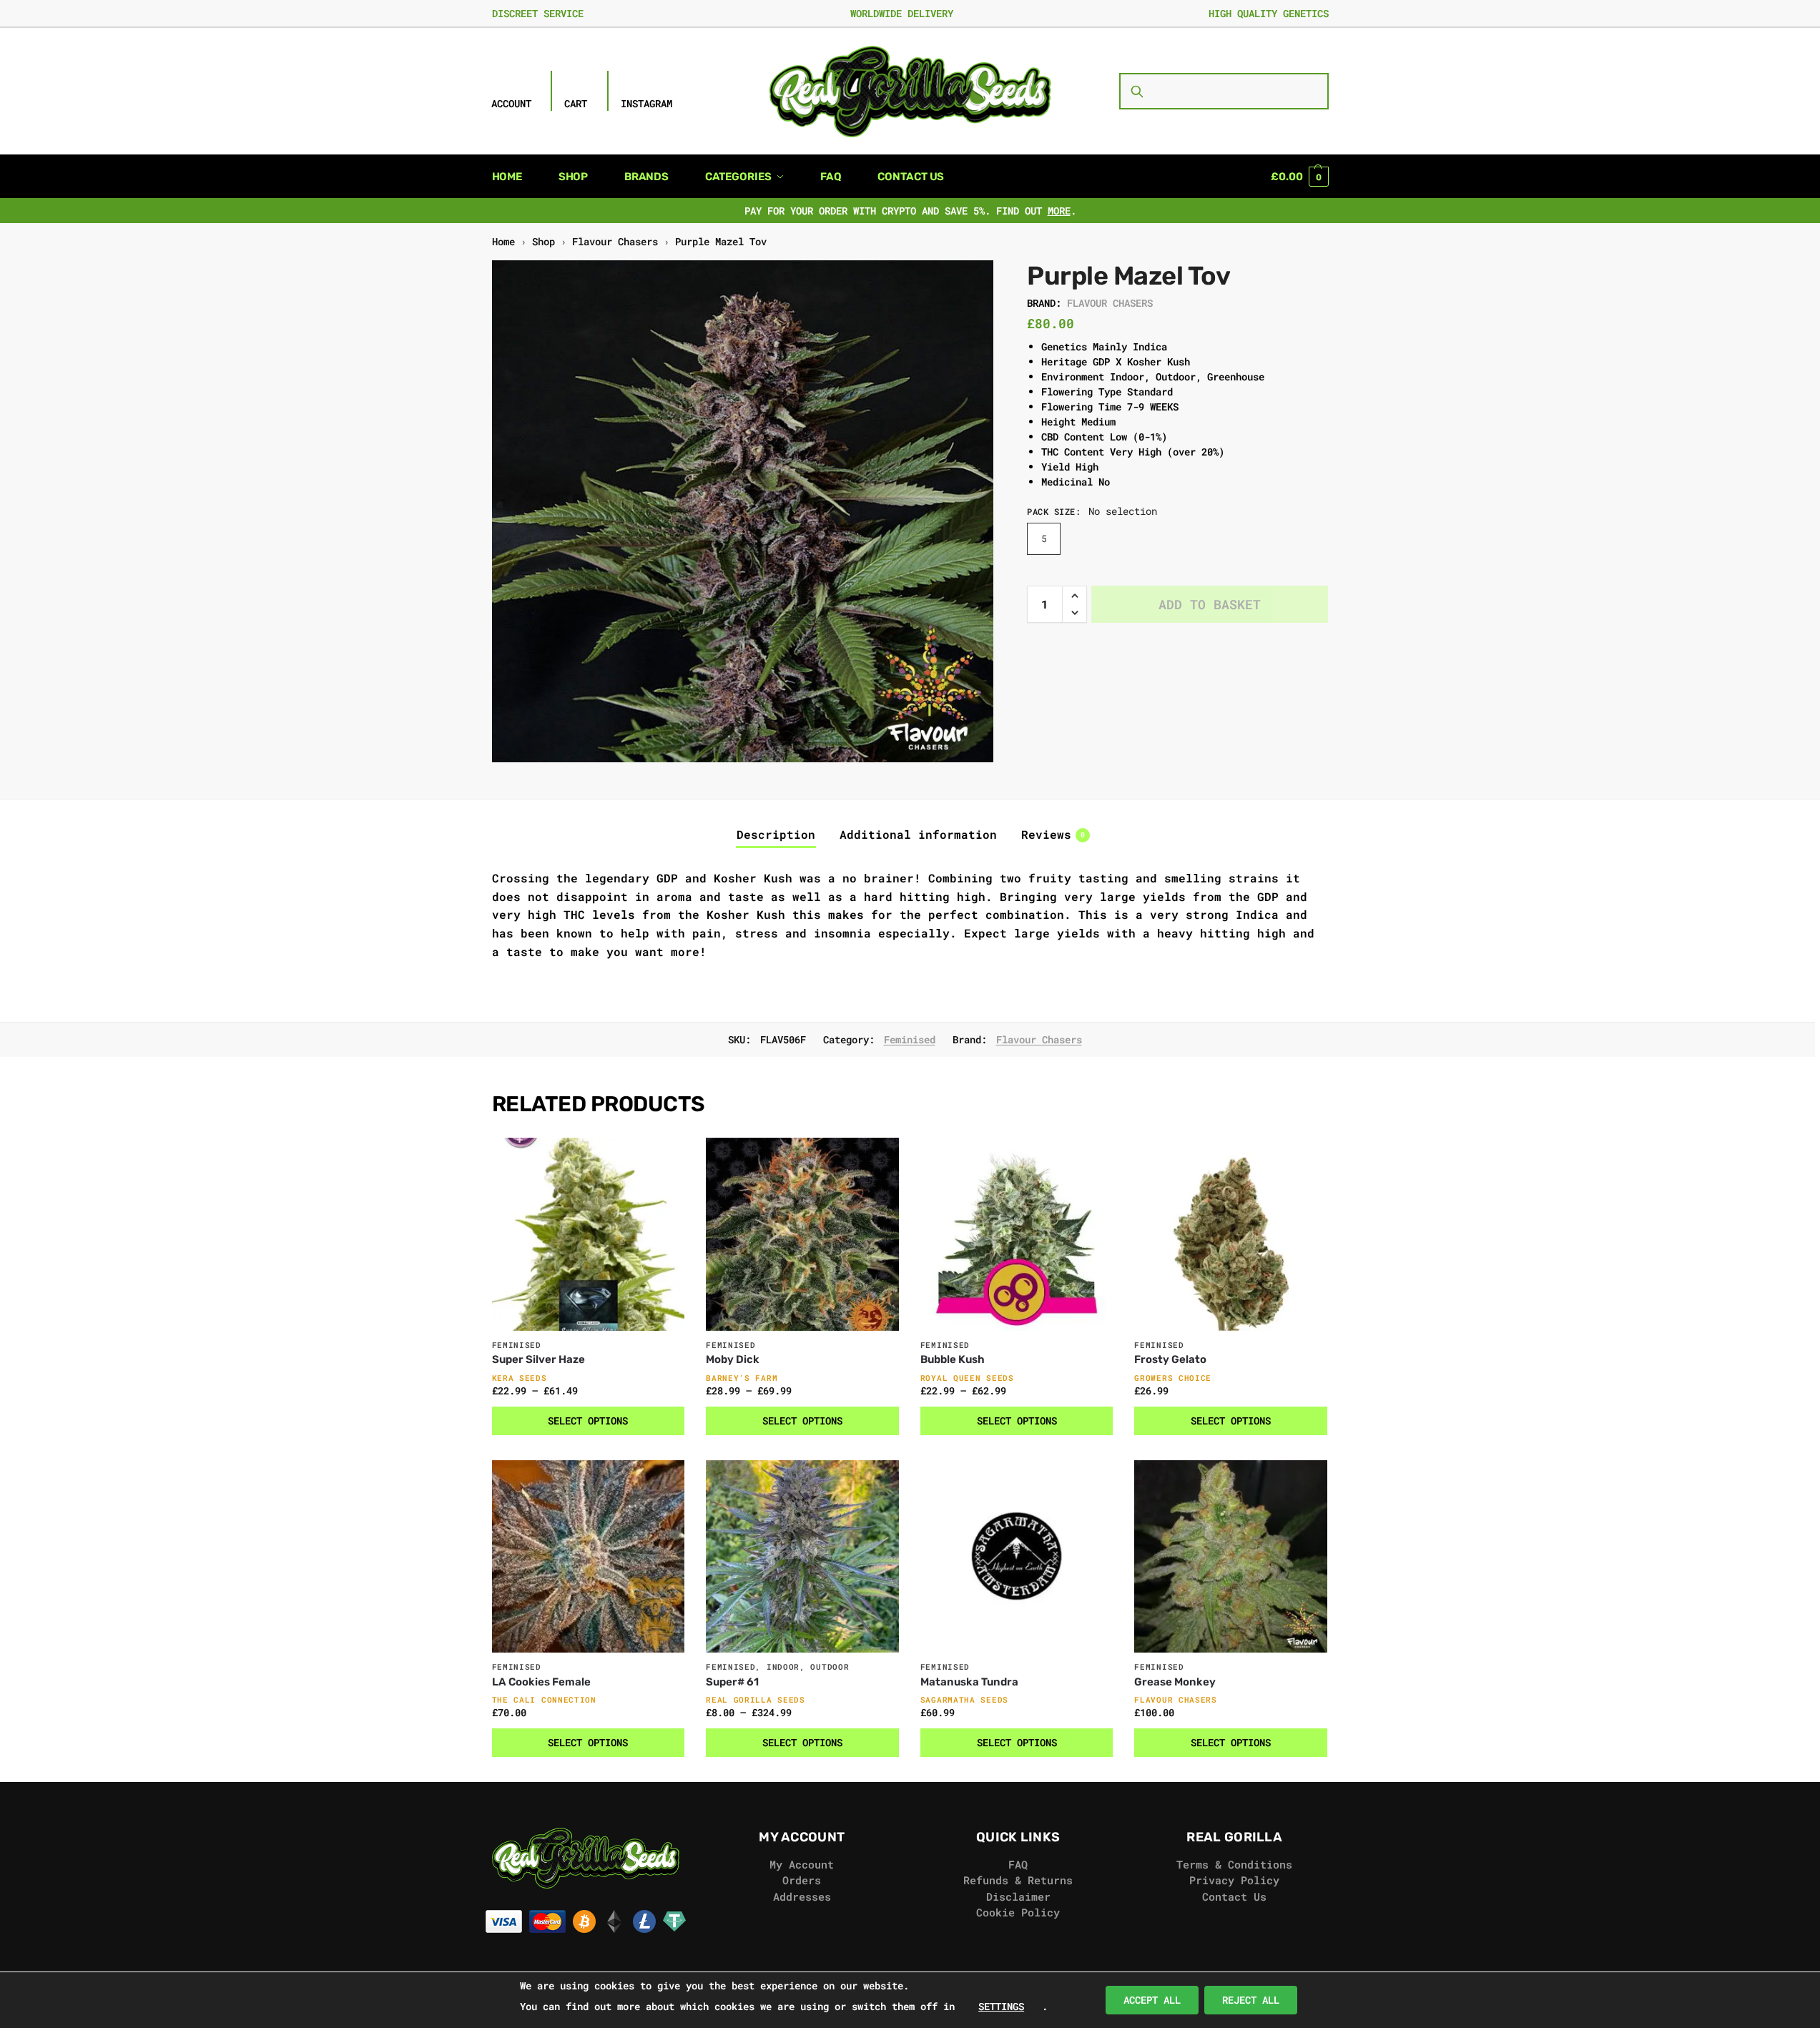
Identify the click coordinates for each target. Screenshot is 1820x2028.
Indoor (783, 1667)
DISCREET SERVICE (538, 13)
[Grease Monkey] (1231, 1557)
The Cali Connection (544, 1699)
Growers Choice (1173, 1378)
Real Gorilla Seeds (756, 1699)
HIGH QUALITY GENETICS (1269, 13)
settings (1001, 2006)
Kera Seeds (520, 1378)
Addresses (802, 1896)
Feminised (910, 1039)
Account (511, 103)
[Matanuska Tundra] (1017, 1557)
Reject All (1251, 2000)
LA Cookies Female (541, 1682)
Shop (543, 242)
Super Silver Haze (538, 1359)
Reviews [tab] (1053, 834)
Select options (588, 1421)
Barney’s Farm (742, 1378)
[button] (1299, 177)
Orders (802, 1880)
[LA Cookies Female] (589, 1557)
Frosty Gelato (1170, 1359)
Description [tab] (776, 834)
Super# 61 (732, 1682)
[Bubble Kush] (1017, 1234)
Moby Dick (733, 1359)
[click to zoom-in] (743, 511)
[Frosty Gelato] (1231, 1234)
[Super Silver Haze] (589, 1234)
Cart (576, 103)
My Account (802, 1864)
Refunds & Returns (1018, 1880)
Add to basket (1210, 604)
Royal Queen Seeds (967, 1378)
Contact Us (1234, 1896)
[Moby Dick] (802, 1234)
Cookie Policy (1018, 1912)
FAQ (1018, 1864)
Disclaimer (1018, 1896)
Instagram (646, 103)
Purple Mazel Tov (721, 242)
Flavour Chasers (615, 242)
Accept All (1152, 2000)
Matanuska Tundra (969, 1682)
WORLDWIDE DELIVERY (902, 13)
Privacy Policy (1234, 1880)
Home (503, 242)
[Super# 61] (802, 1557)
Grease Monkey (1175, 1682)
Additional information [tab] (918, 834)
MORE (1059, 211)
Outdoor (830, 1667)
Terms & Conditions (1234, 1864)
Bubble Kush (953, 1359)
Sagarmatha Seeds (964, 1699)
